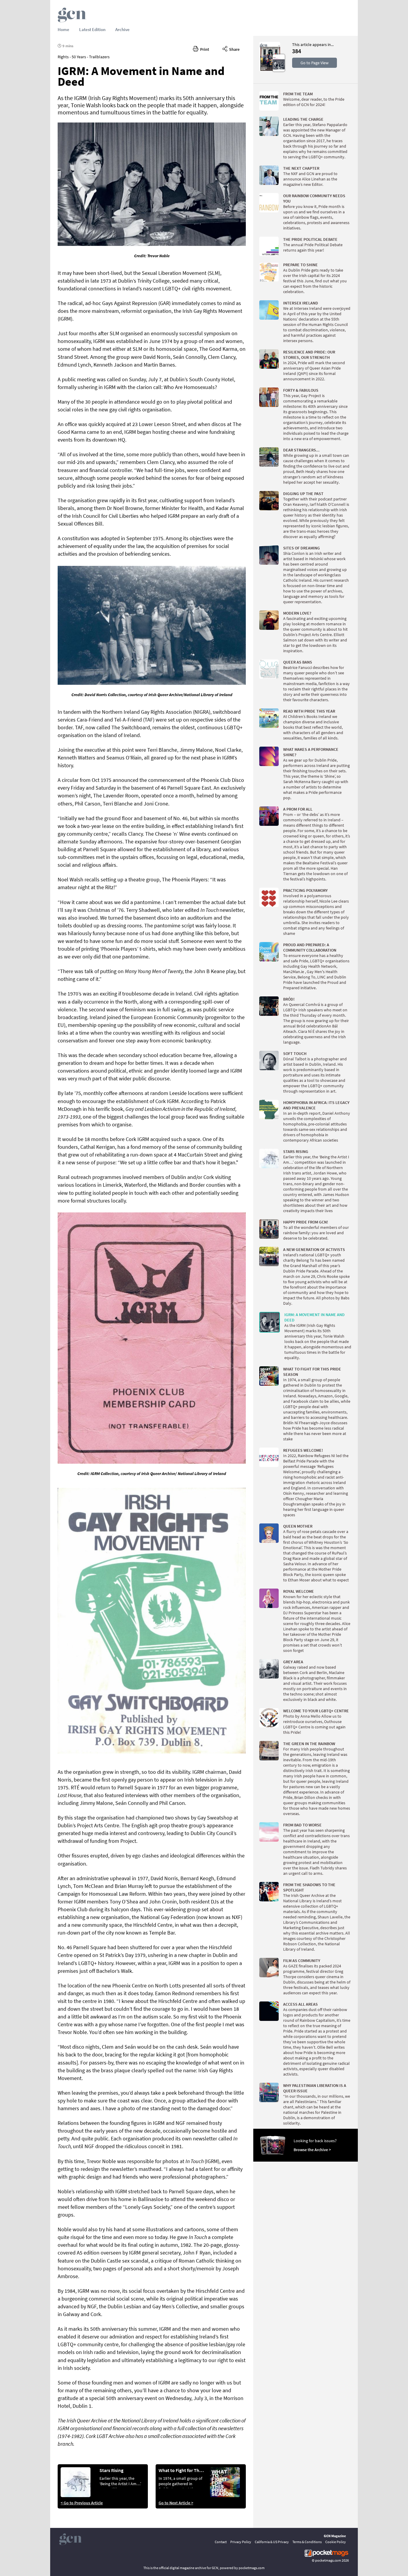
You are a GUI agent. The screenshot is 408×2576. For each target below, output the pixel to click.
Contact (221, 2542)
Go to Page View (315, 63)
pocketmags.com (328, 2560)
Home (63, 29)
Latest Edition (92, 29)
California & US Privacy (272, 2542)
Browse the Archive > (312, 2150)
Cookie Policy (336, 2542)
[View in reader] (270, 70)
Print (204, 49)
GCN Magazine (335, 2536)
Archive (122, 29)
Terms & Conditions (307, 2542)
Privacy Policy (241, 2542)
